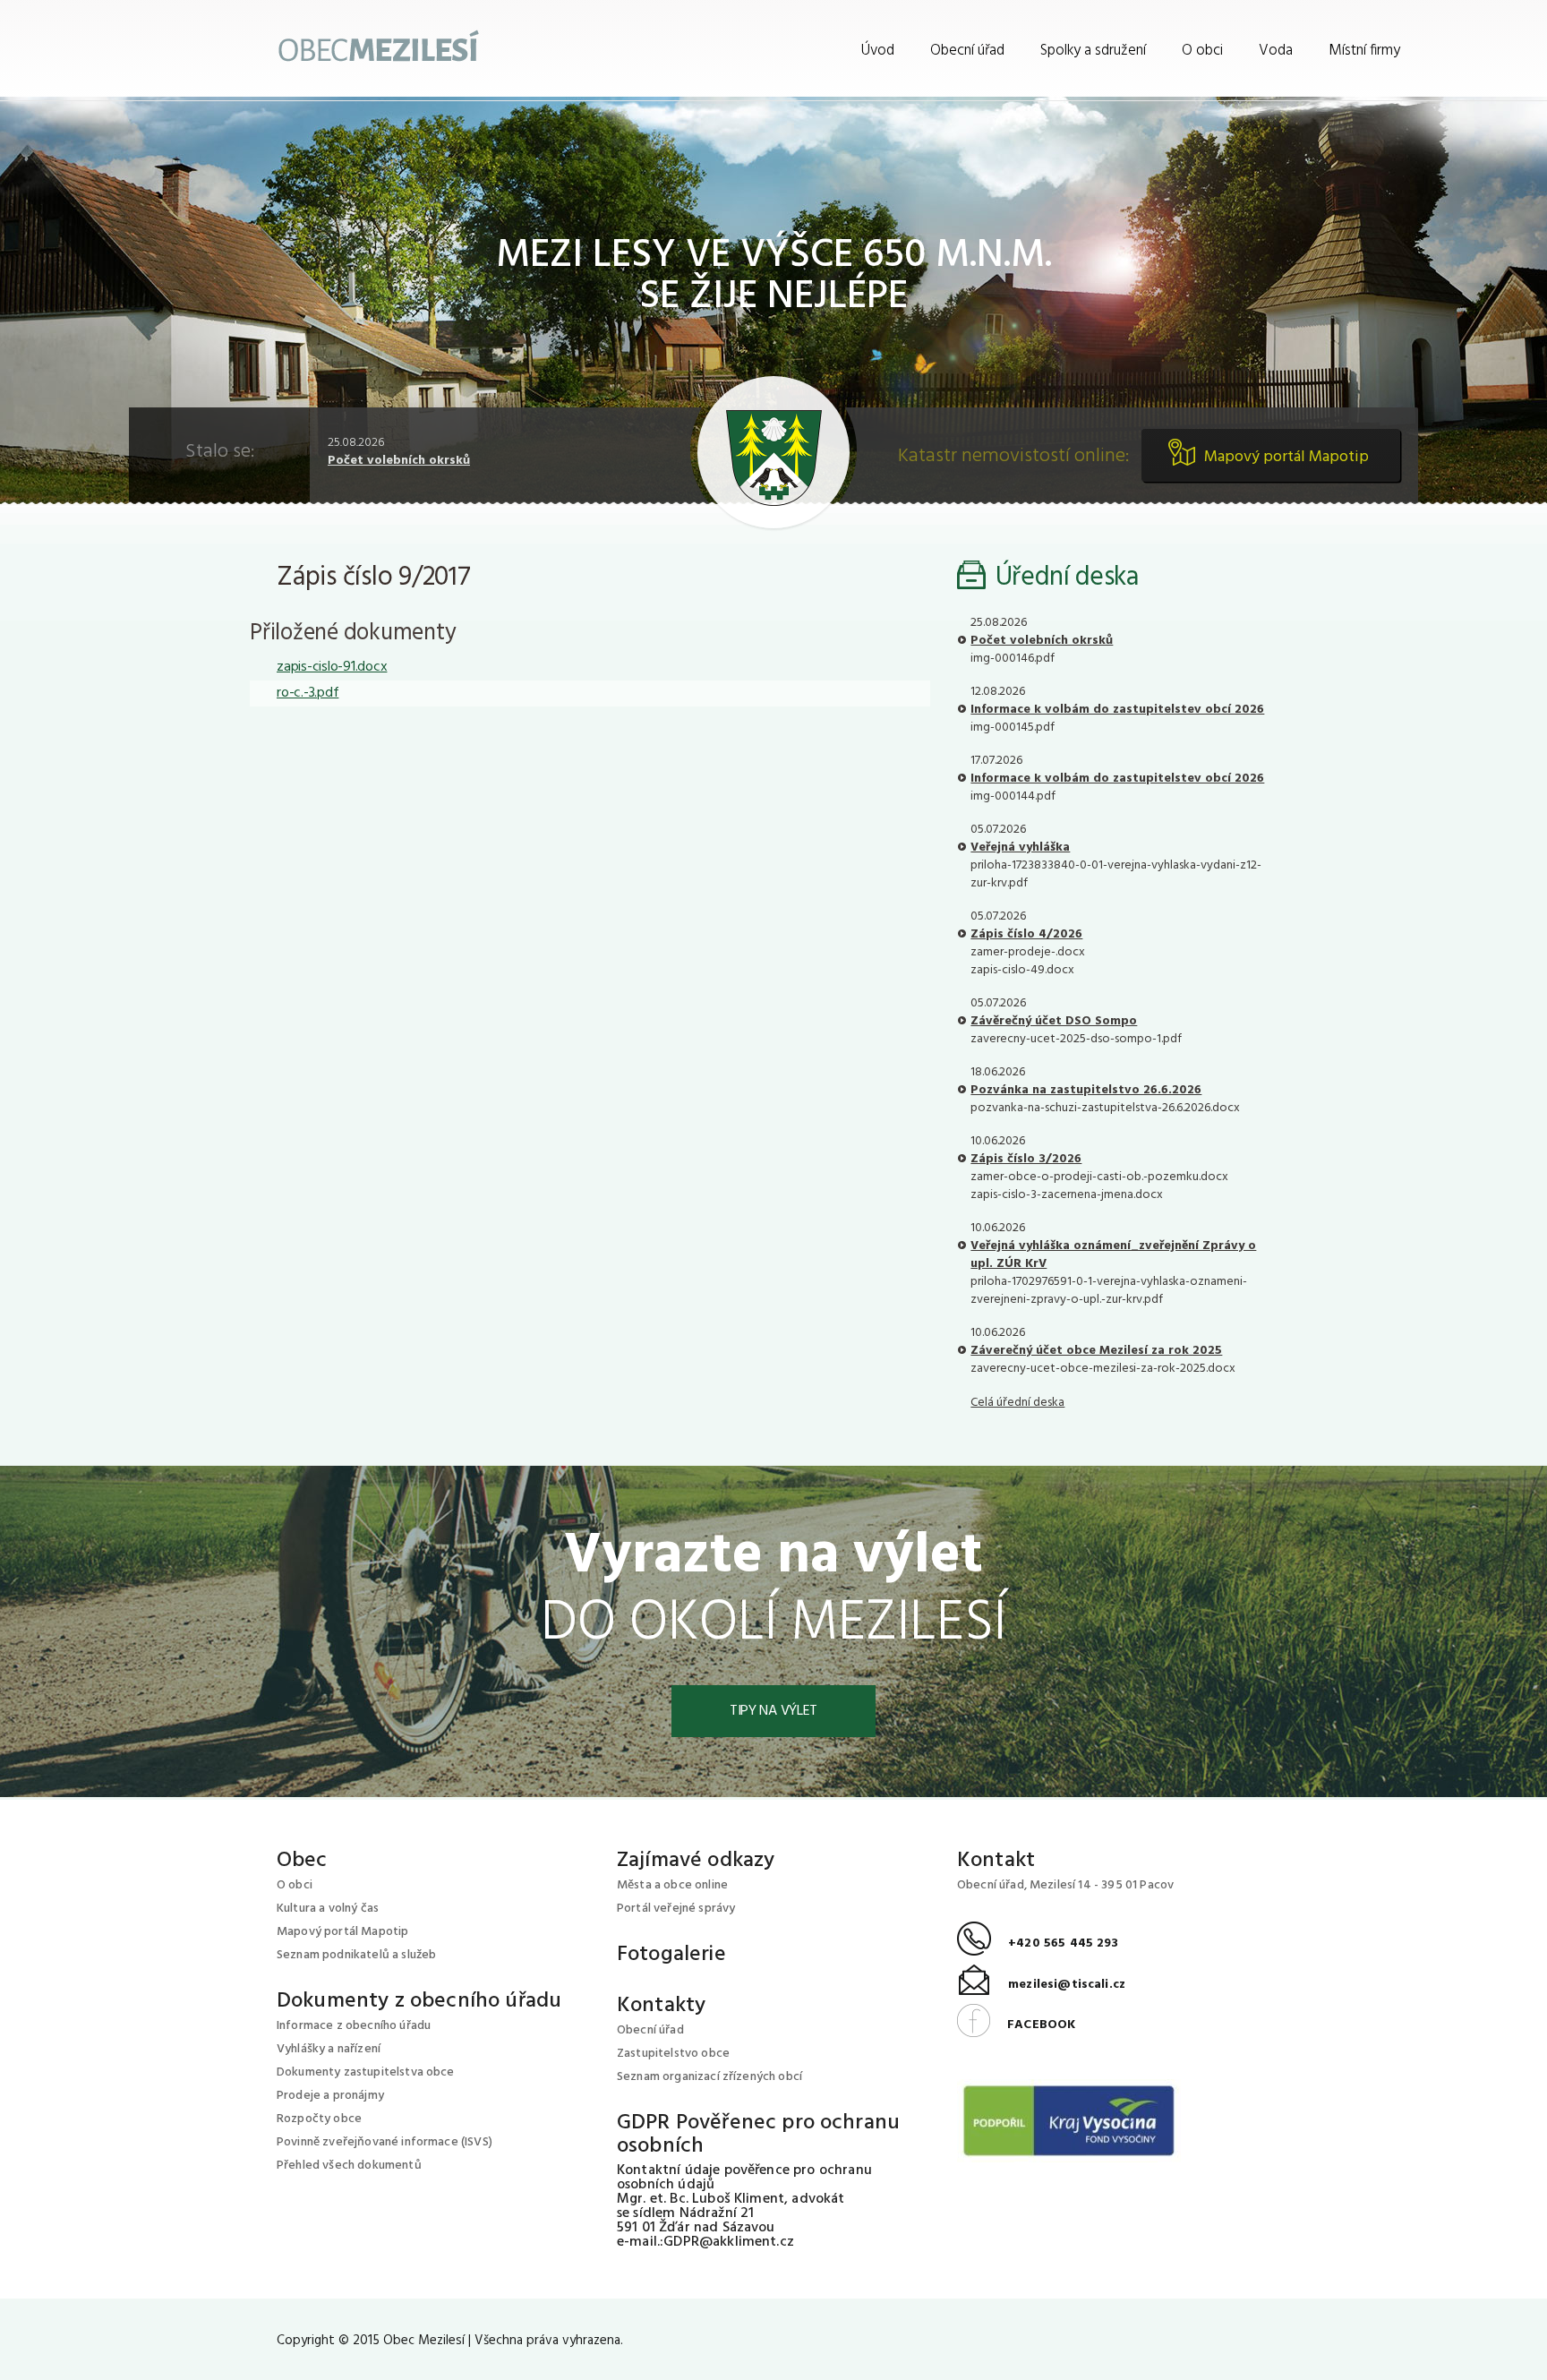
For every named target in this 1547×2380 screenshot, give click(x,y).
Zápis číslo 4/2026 (1026, 934)
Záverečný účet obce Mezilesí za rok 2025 (1096, 1351)
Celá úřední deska (1017, 1403)
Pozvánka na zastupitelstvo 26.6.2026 (1086, 1090)
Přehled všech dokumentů (349, 2166)
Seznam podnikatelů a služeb (356, 1955)
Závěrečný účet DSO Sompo (1054, 1021)
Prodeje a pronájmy (330, 2096)
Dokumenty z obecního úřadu (419, 2001)
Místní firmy (1364, 51)
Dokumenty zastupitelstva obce (366, 2072)
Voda (1276, 51)
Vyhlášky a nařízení (329, 2049)
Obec (302, 1861)
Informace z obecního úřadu (354, 2026)
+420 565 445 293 (1038, 1943)
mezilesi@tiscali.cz (1041, 1985)
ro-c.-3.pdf (308, 693)
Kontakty (661, 2006)
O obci (1202, 51)
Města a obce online (672, 1885)
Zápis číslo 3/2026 (1026, 1159)
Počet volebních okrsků (399, 461)
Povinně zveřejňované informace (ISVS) (385, 2142)
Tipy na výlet (773, 1711)
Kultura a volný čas (328, 1909)
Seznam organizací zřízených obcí (709, 2077)
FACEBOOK (1016, 2025)
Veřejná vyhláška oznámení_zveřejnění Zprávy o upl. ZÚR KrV (1113, 1255)
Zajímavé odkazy (696, 1861)
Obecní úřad (967, 51)
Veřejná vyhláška (1020, 848)
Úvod (878, 51)
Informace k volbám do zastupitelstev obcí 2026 (1117, 710)
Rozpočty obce (319, 2119)
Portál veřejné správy (676, 1909)
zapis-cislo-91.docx (332, 667)
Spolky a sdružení (1093, 51)
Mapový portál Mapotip (1286, 457)
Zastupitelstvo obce (673, 2054)
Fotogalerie (671, 1955)
